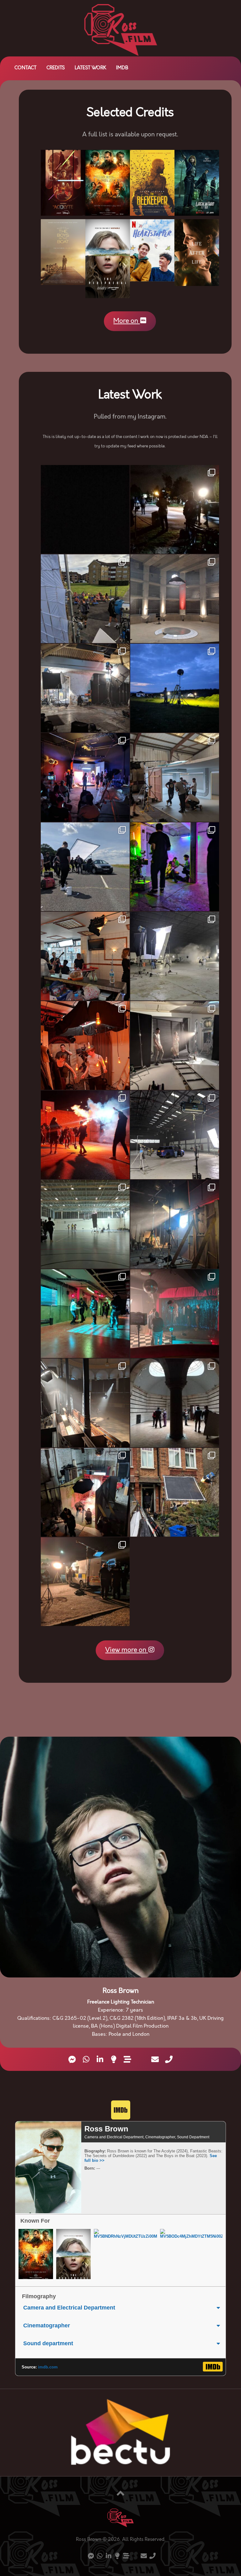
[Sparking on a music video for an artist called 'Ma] (85, 777)
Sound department (48, 2343)
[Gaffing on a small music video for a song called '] (85, 1045)
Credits (56, 68)
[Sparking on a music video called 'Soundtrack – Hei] (85, 1314)
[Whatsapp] (86, 2059)
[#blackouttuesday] (85, 509)
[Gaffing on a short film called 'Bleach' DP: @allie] (175, 1224)
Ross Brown (106, 2129)
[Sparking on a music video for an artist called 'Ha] (85, 599)
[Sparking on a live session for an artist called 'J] (85, 1403)
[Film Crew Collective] (114, 2059)
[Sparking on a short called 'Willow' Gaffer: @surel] (175, 599)
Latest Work (90, 68)
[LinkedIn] (100, 2059)
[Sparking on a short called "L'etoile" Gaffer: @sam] (175, 1492)
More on (126, 321)
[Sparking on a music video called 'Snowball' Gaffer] (175, 867)
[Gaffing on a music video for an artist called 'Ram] (85, 1135)
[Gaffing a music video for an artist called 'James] (85, 867)
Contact (25, 68)
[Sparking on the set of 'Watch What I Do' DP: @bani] (85, 1224)
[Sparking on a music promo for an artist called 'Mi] (85, 688)
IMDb (122, 68)
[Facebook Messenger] (72, 2059)
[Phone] (169, 2059)
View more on (126, 1650)
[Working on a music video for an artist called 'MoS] (175, 1135)
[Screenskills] (127, 2059)
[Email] (155, 2059)
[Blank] (141, 2060)
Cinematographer (47, 2325)
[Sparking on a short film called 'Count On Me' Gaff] (175, 1314)
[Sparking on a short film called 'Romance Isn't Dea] (175, 509)
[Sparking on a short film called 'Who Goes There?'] (175, 688)
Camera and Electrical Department (69, 2308)
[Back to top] (120, 2494)
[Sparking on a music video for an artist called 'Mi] (175, 1403)
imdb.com (48, 2367)
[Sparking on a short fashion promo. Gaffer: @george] (175, 1045)
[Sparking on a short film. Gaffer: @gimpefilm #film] (175, 777)
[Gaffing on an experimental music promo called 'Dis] (85, 1492)
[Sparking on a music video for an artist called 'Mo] (175, 956)
